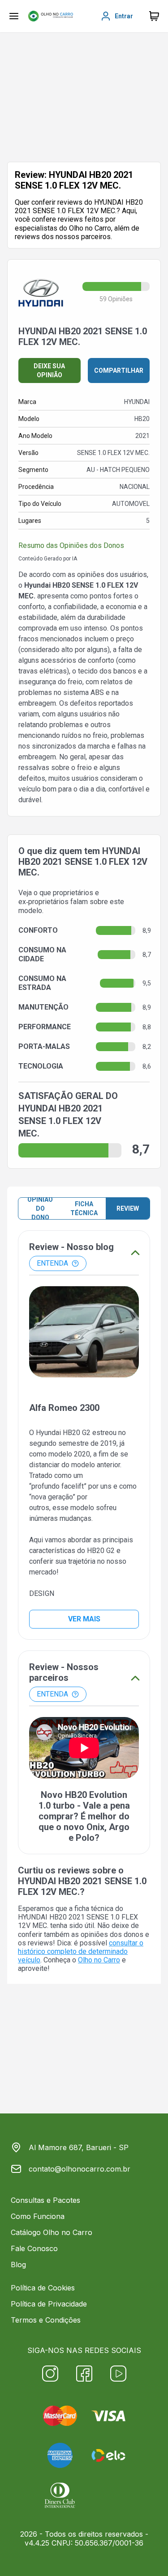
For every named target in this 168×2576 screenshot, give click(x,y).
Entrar (124, 16)
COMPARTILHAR (119, 370)
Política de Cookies (43, 2288)
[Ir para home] (51, 16)
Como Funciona (38, 2216)
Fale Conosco (34, 2248)
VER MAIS (84, 1619)
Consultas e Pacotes (45, 2200)
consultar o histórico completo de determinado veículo (81, 1951)
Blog (18, 2265)
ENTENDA (52, 1263)
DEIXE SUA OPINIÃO (49, 370)
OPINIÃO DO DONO (40, 1208)
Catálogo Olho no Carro (52, 2232)
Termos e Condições (46, 2320)
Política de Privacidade (49, 2304)
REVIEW (128, 1208)
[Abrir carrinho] (14, 16)
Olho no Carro (99, 1960)
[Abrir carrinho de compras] (154, 16)
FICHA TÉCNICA (84, 1208)
